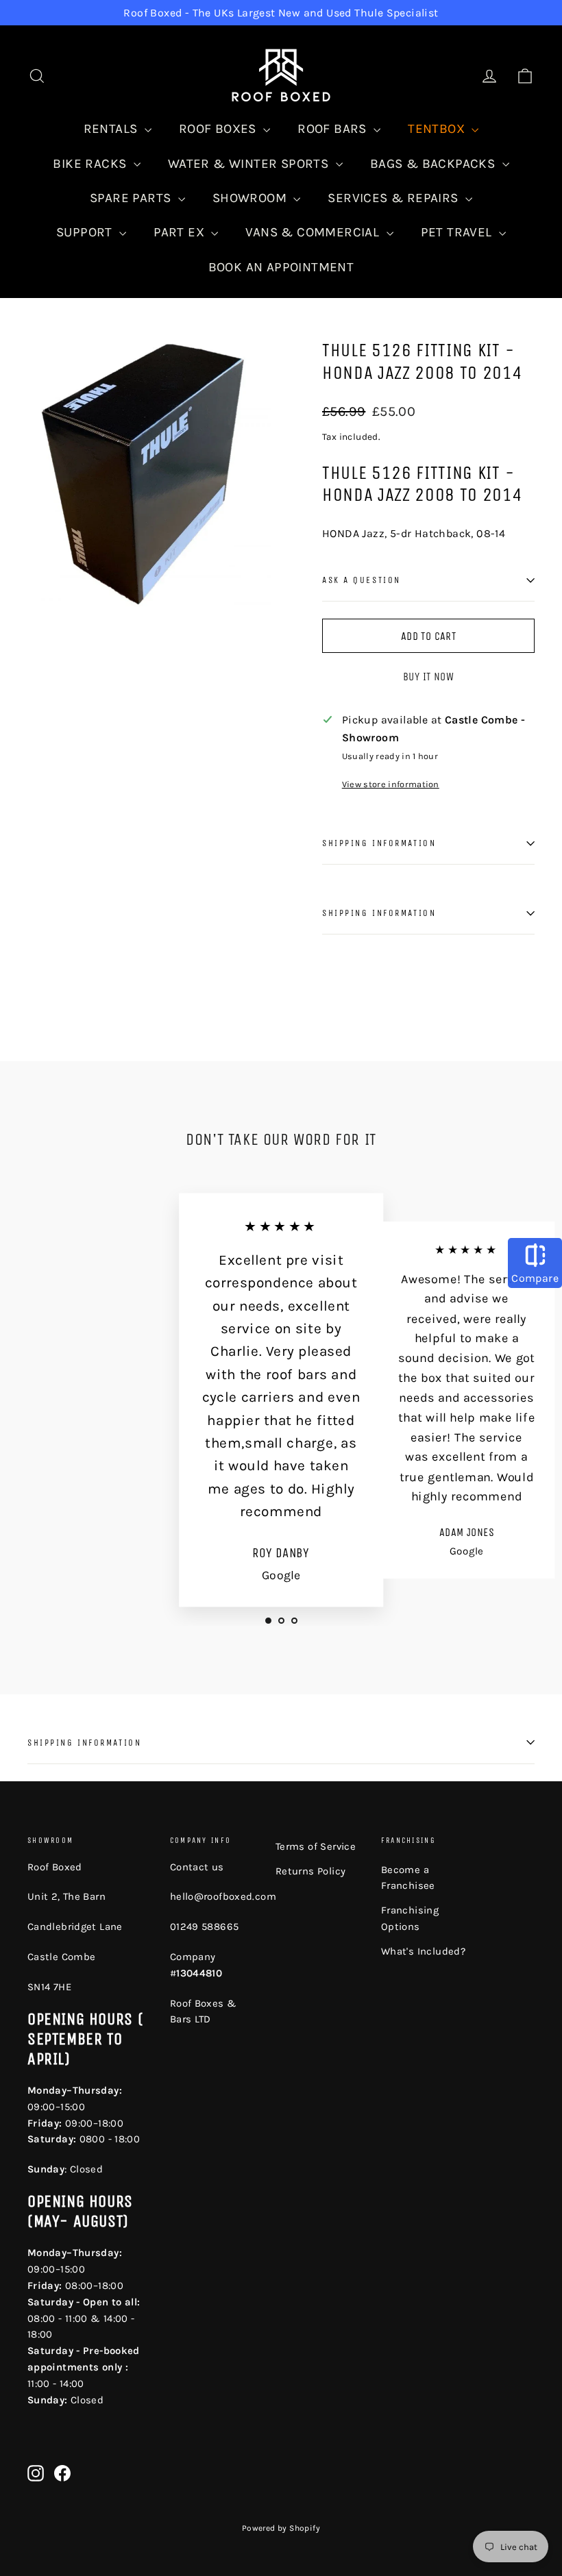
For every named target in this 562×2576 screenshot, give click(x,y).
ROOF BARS (334, 129)
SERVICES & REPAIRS (395, 198)
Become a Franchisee (408, 1878)
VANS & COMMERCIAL (314, 232)
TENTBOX (438, 129)
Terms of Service (316, 1846)
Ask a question (362, 580)
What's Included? (423, 1951)
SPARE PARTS (132, 198)
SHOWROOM (252, 198)
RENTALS (112, 129)
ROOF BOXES (219, 129)
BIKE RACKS (91, 164)
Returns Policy (311, 1871)
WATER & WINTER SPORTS (250, 164)
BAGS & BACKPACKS (435, 164)
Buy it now (428, 677)
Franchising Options (410, 1918)
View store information (391, 784)
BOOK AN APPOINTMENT (281, 267)
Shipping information (379, 843)
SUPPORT (86, 232)
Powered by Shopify (281, 2528)
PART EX (181, 232)
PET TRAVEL (458, 232)
